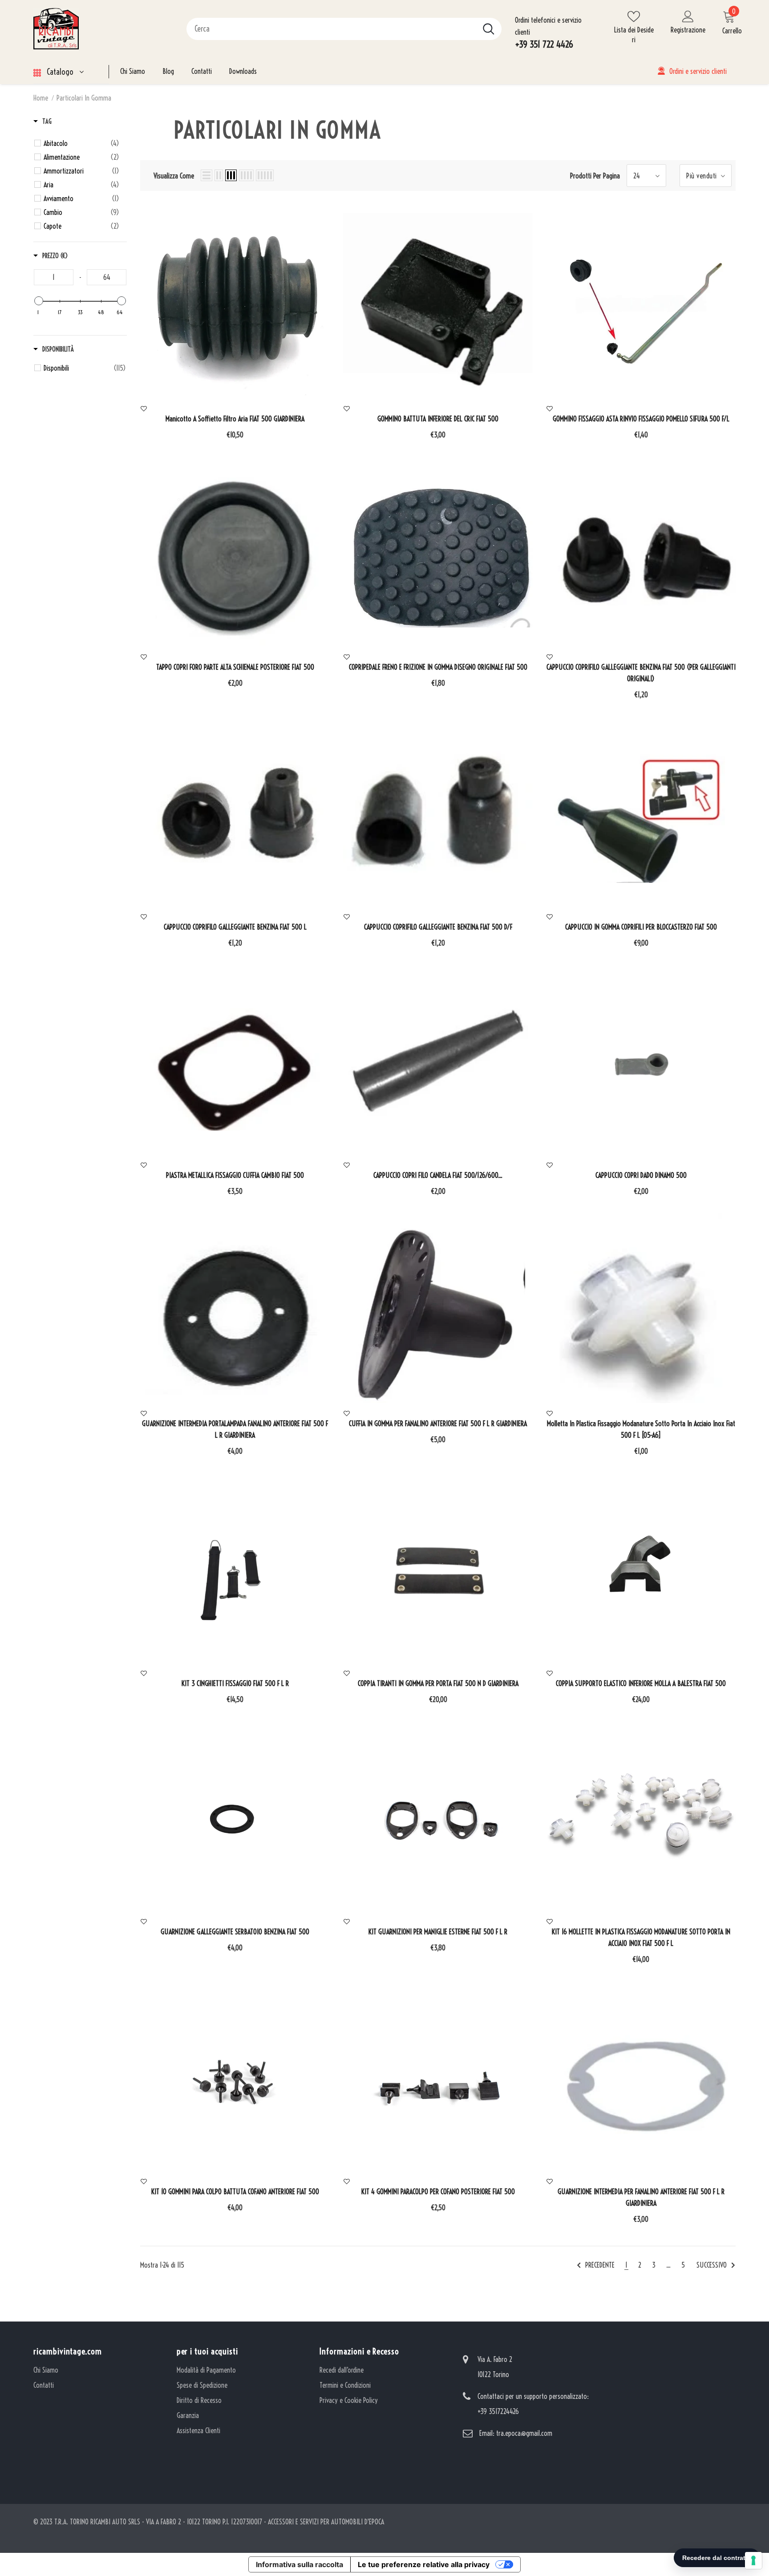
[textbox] (54, 277)
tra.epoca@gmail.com (524, 2433)
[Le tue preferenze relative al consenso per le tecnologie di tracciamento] (753, 2560)
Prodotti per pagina (595, 176)
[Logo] (103, 29)
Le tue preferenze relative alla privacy (424, 2564)
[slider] (39, 301)
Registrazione (688, 30)
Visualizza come (174, 176)
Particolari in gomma (84, 98)
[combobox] (331, 29)
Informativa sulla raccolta (300, 2564)
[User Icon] (688, 16)
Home (41, 98)
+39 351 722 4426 (544, 44)
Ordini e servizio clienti (698, 71)
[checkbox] (81, 143)
